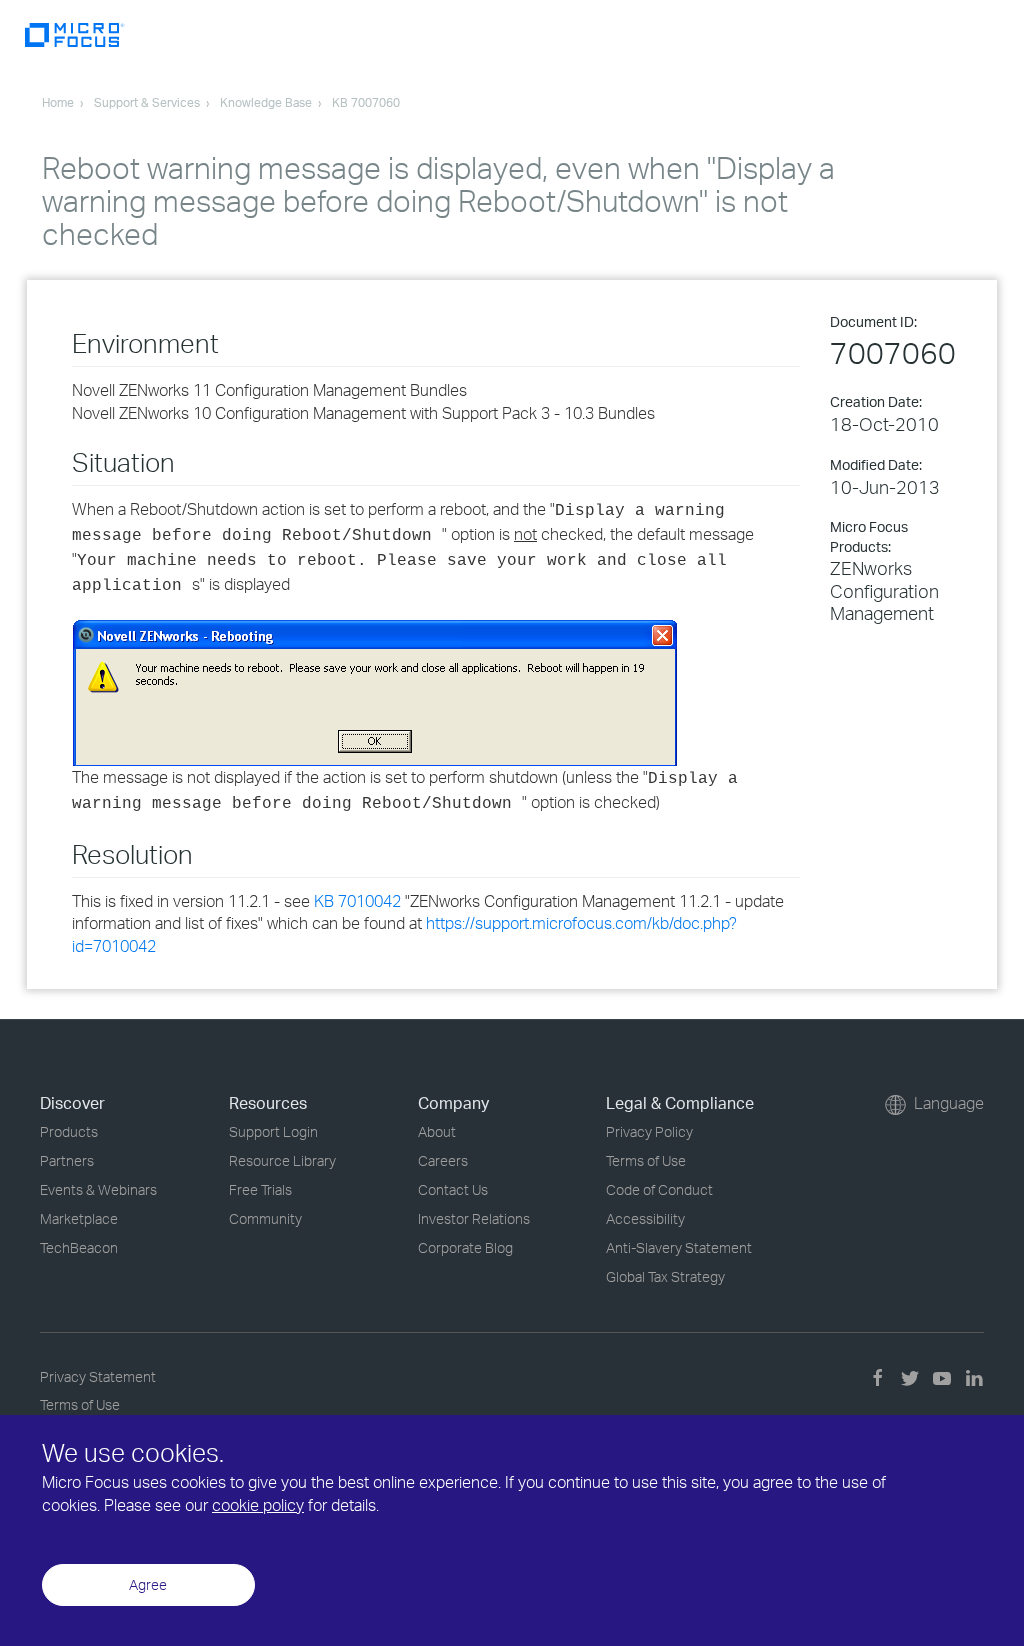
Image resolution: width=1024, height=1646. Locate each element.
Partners (67, 1160)
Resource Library (282, 1160)
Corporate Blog (465, 1247)
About (437, 1131)
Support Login (273, 1131)
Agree (148, 1584)
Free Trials (260, 1189)
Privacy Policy (649, 1131)
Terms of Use (646, 1160)
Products (69, 1131)
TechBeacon (79, 1247)
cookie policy (258, 1505)
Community (265, 1218)
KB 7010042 (357, 901)
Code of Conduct (659, 1189)
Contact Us (453, 1189)
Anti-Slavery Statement (679, 1247)
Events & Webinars (98, 1189)
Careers (443, 1160)
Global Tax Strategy (665, 1276)
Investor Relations (474, 1218)
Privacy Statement (98, 1376)
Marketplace (79, 1218)
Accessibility (645, 1218)
